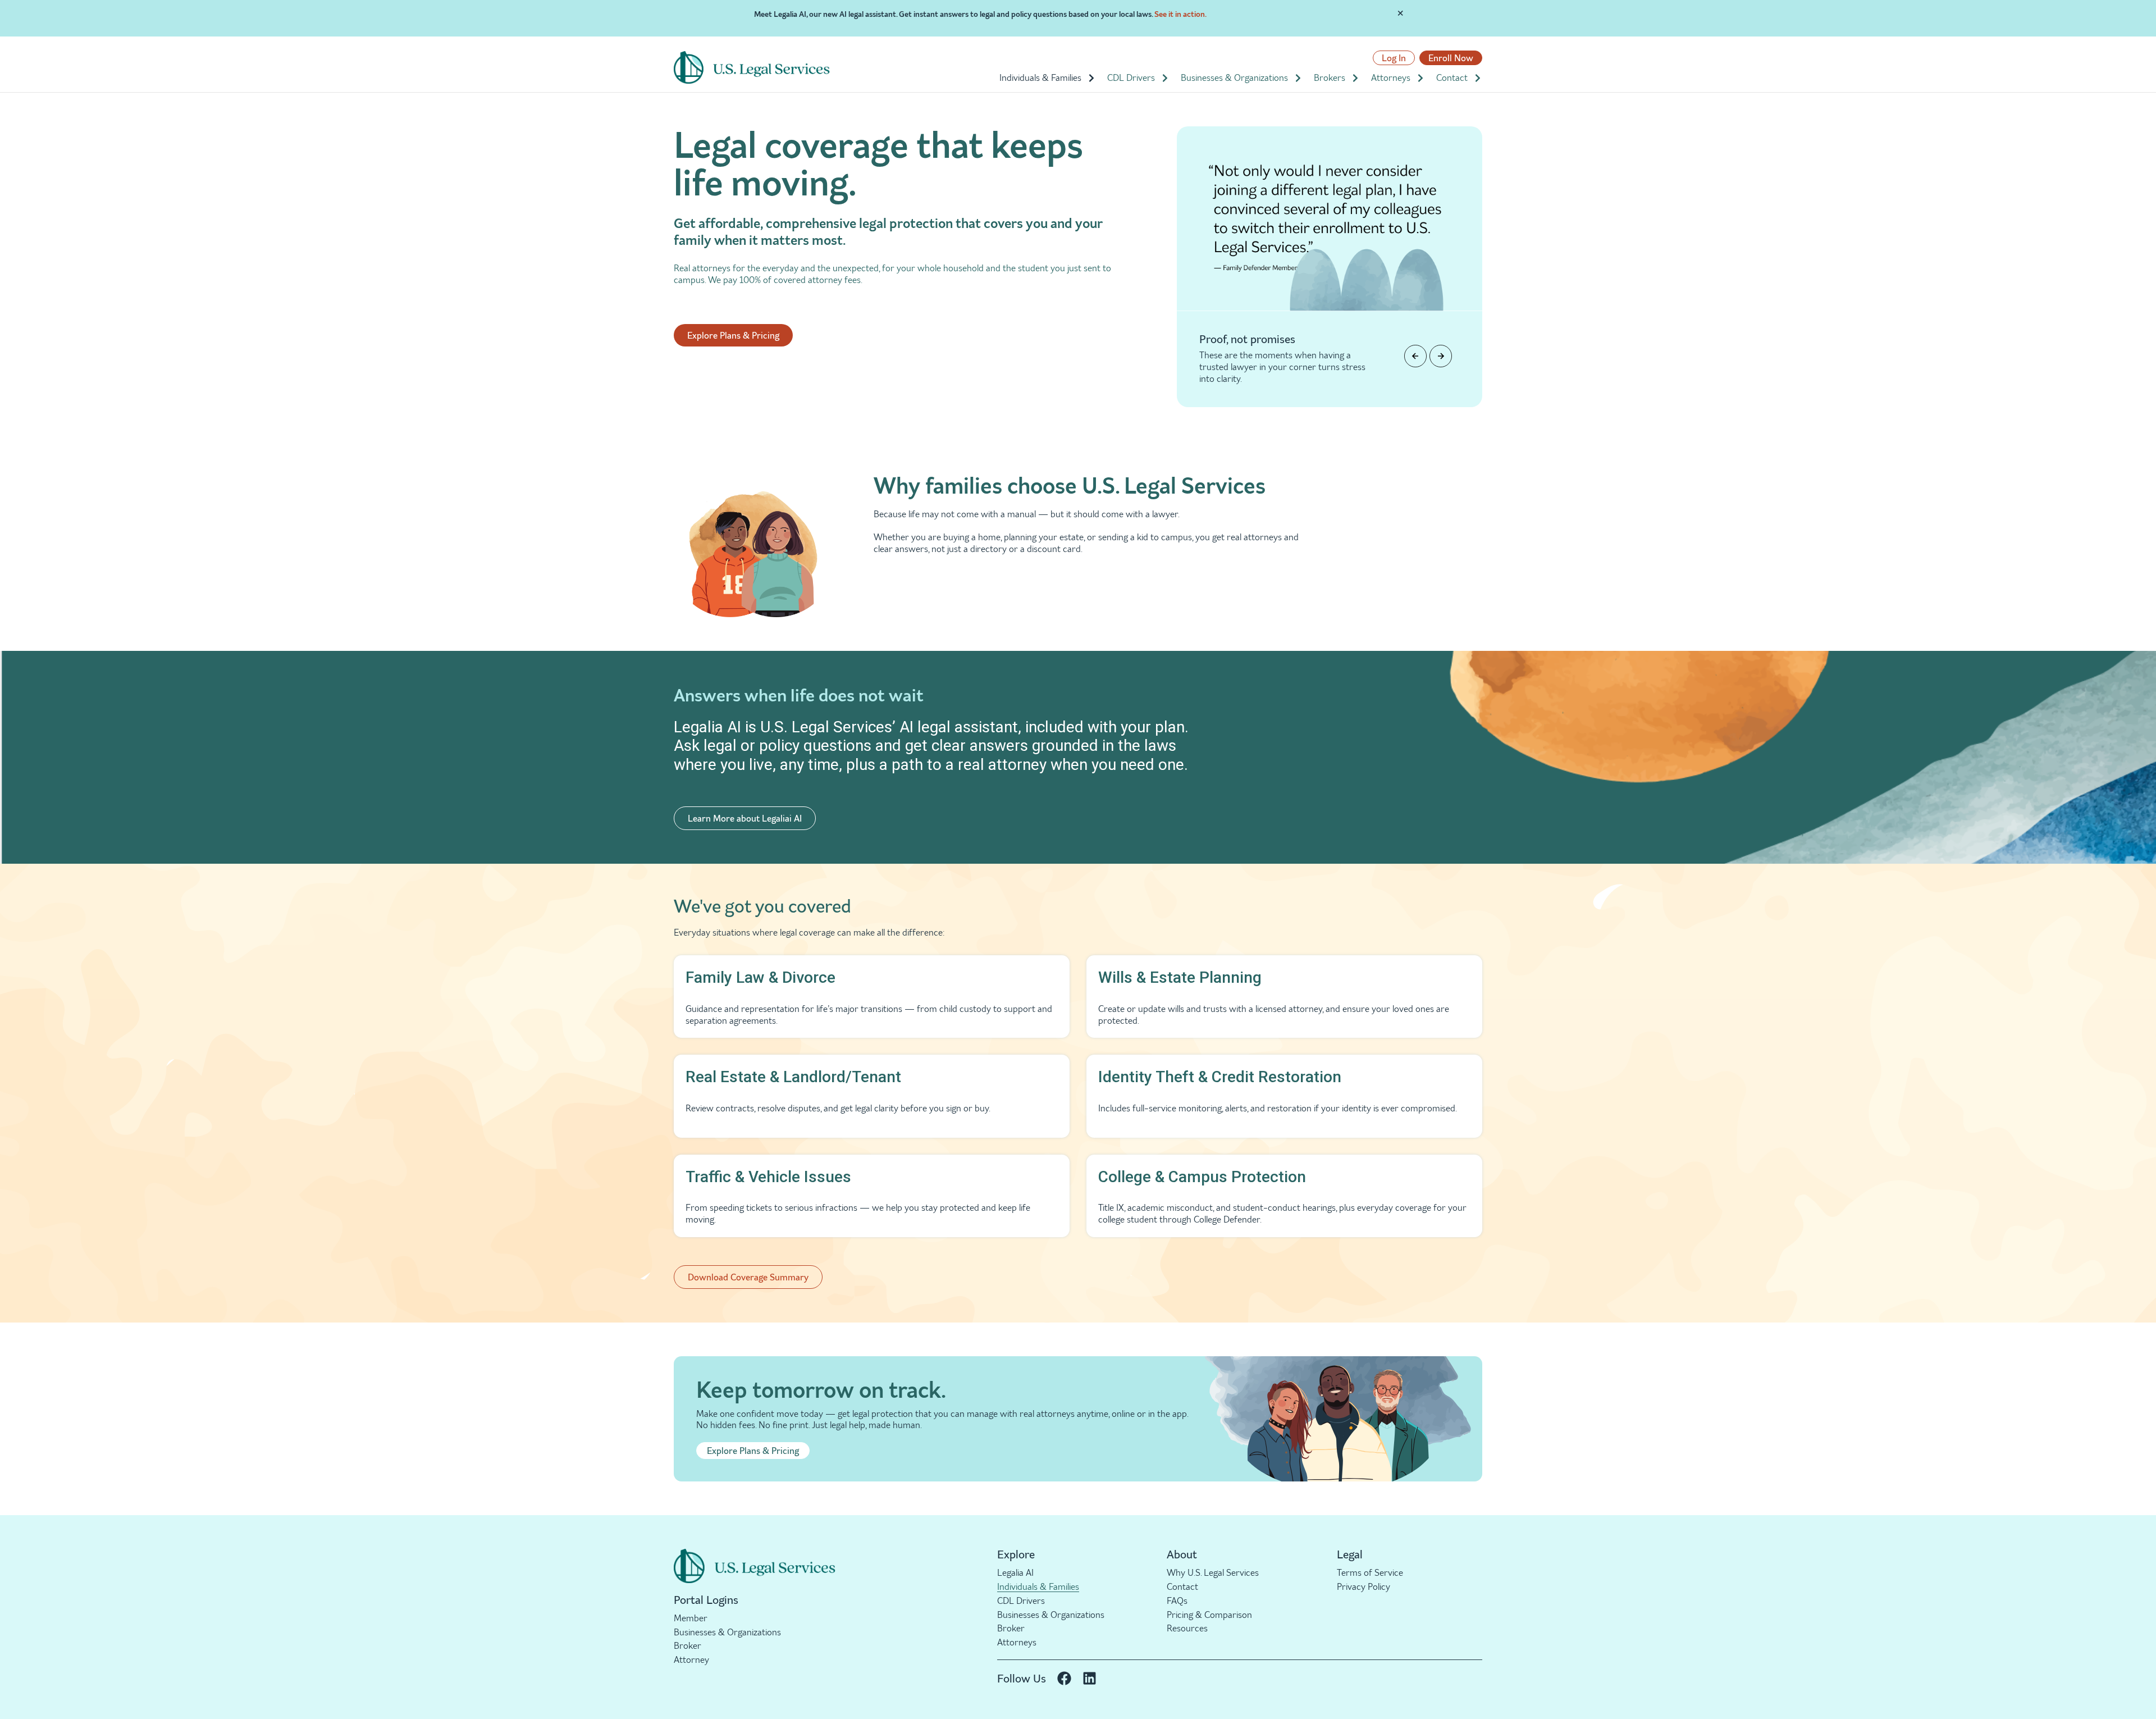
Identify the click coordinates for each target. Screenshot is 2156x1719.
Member (691, 1618)
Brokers (1330, 77)
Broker (688, 1645)
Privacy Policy (1364, 1586)
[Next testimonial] (1441, 356)
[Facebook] (1064, 1678)
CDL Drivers (1131, 77)
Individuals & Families (1040, 77)
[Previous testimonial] (1415, 356)
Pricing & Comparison (1209, 1615)
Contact (1452, 77)
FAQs (1177, 1601)
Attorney (691, 1659)
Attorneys (1391, 77)
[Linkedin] (1090, 1678)
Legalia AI (1015, 1572)
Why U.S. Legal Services (1213, 1572)
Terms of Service (1370, 1572)
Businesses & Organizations (1234, 77)
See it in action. (1180, 14)
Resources (1187, 1628)
